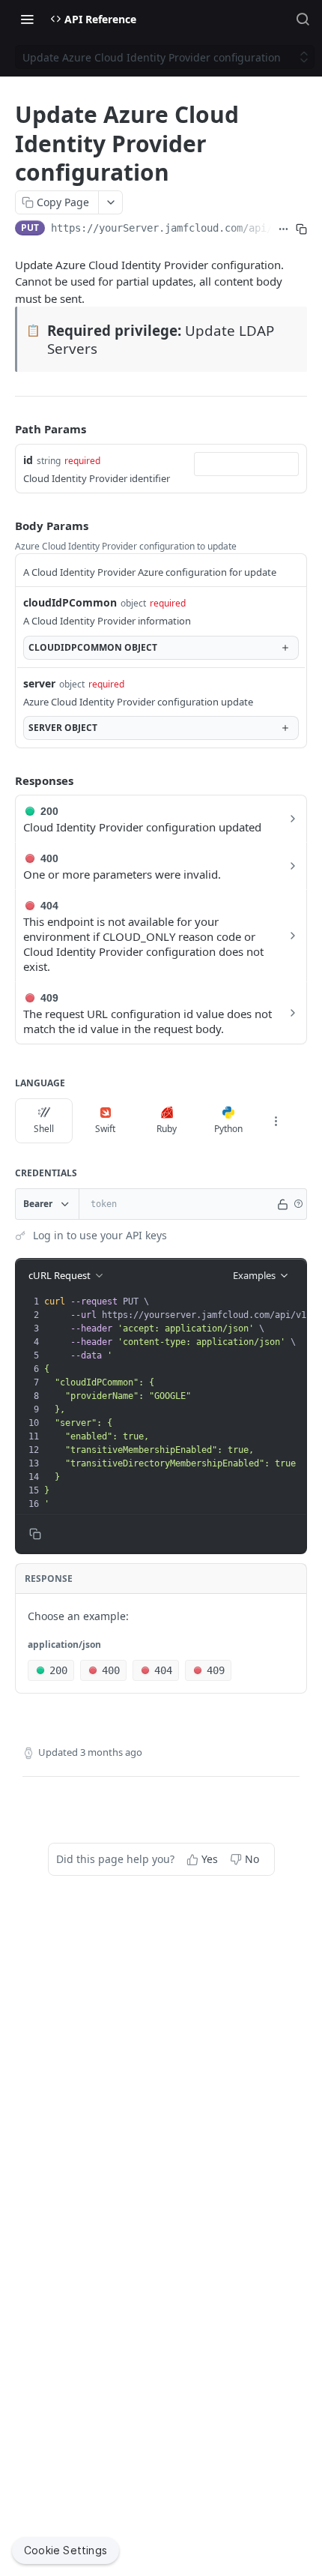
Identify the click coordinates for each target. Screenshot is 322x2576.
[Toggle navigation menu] (27, 19)
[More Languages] (276, 1121)
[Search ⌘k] (303, 19)
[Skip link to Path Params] (4, 429)
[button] (298, 1204)
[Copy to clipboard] (301, 229)
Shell (44, 1129)
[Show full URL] (284, 229)
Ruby (167, 1129)
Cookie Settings (66, 2550)
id (28, 460)
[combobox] (246, 464)
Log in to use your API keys (100, 1235)
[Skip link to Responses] (4, 780)
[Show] (283, 1204)
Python (228, 1129)
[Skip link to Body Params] (4, 526)
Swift (105, 1129)
